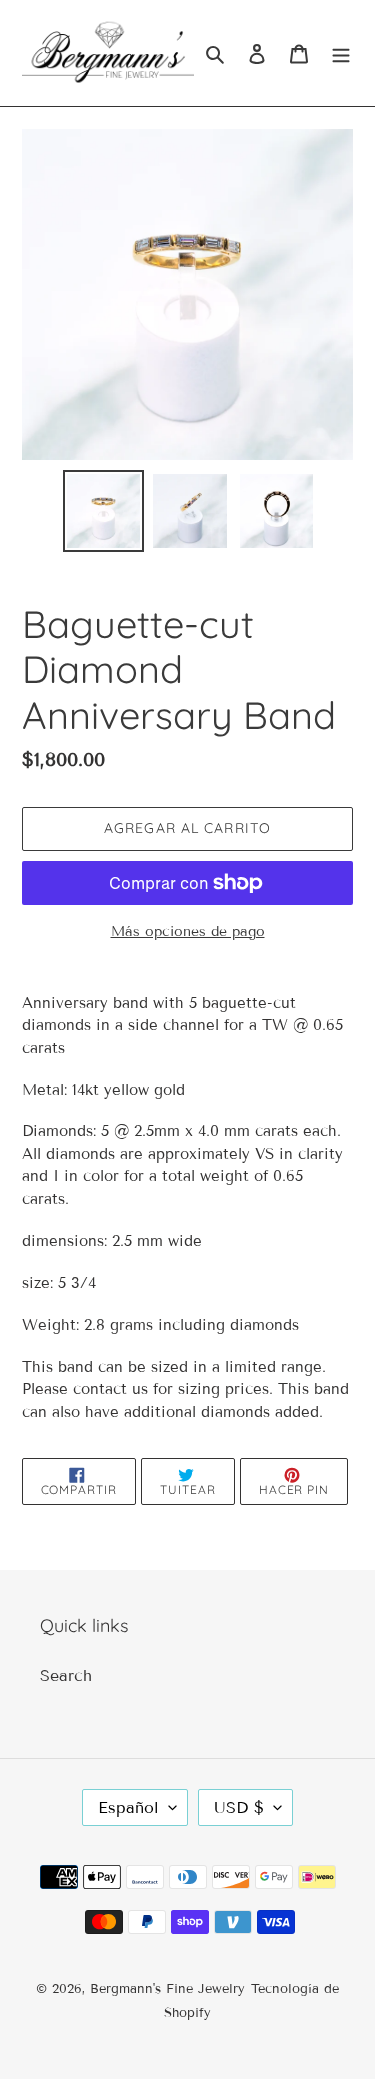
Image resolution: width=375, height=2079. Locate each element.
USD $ (239, 1807)
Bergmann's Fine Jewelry (167, 1989)
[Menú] (341, 53)
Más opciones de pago (188, 931)
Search (66, 1675)
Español (128, 1807)
